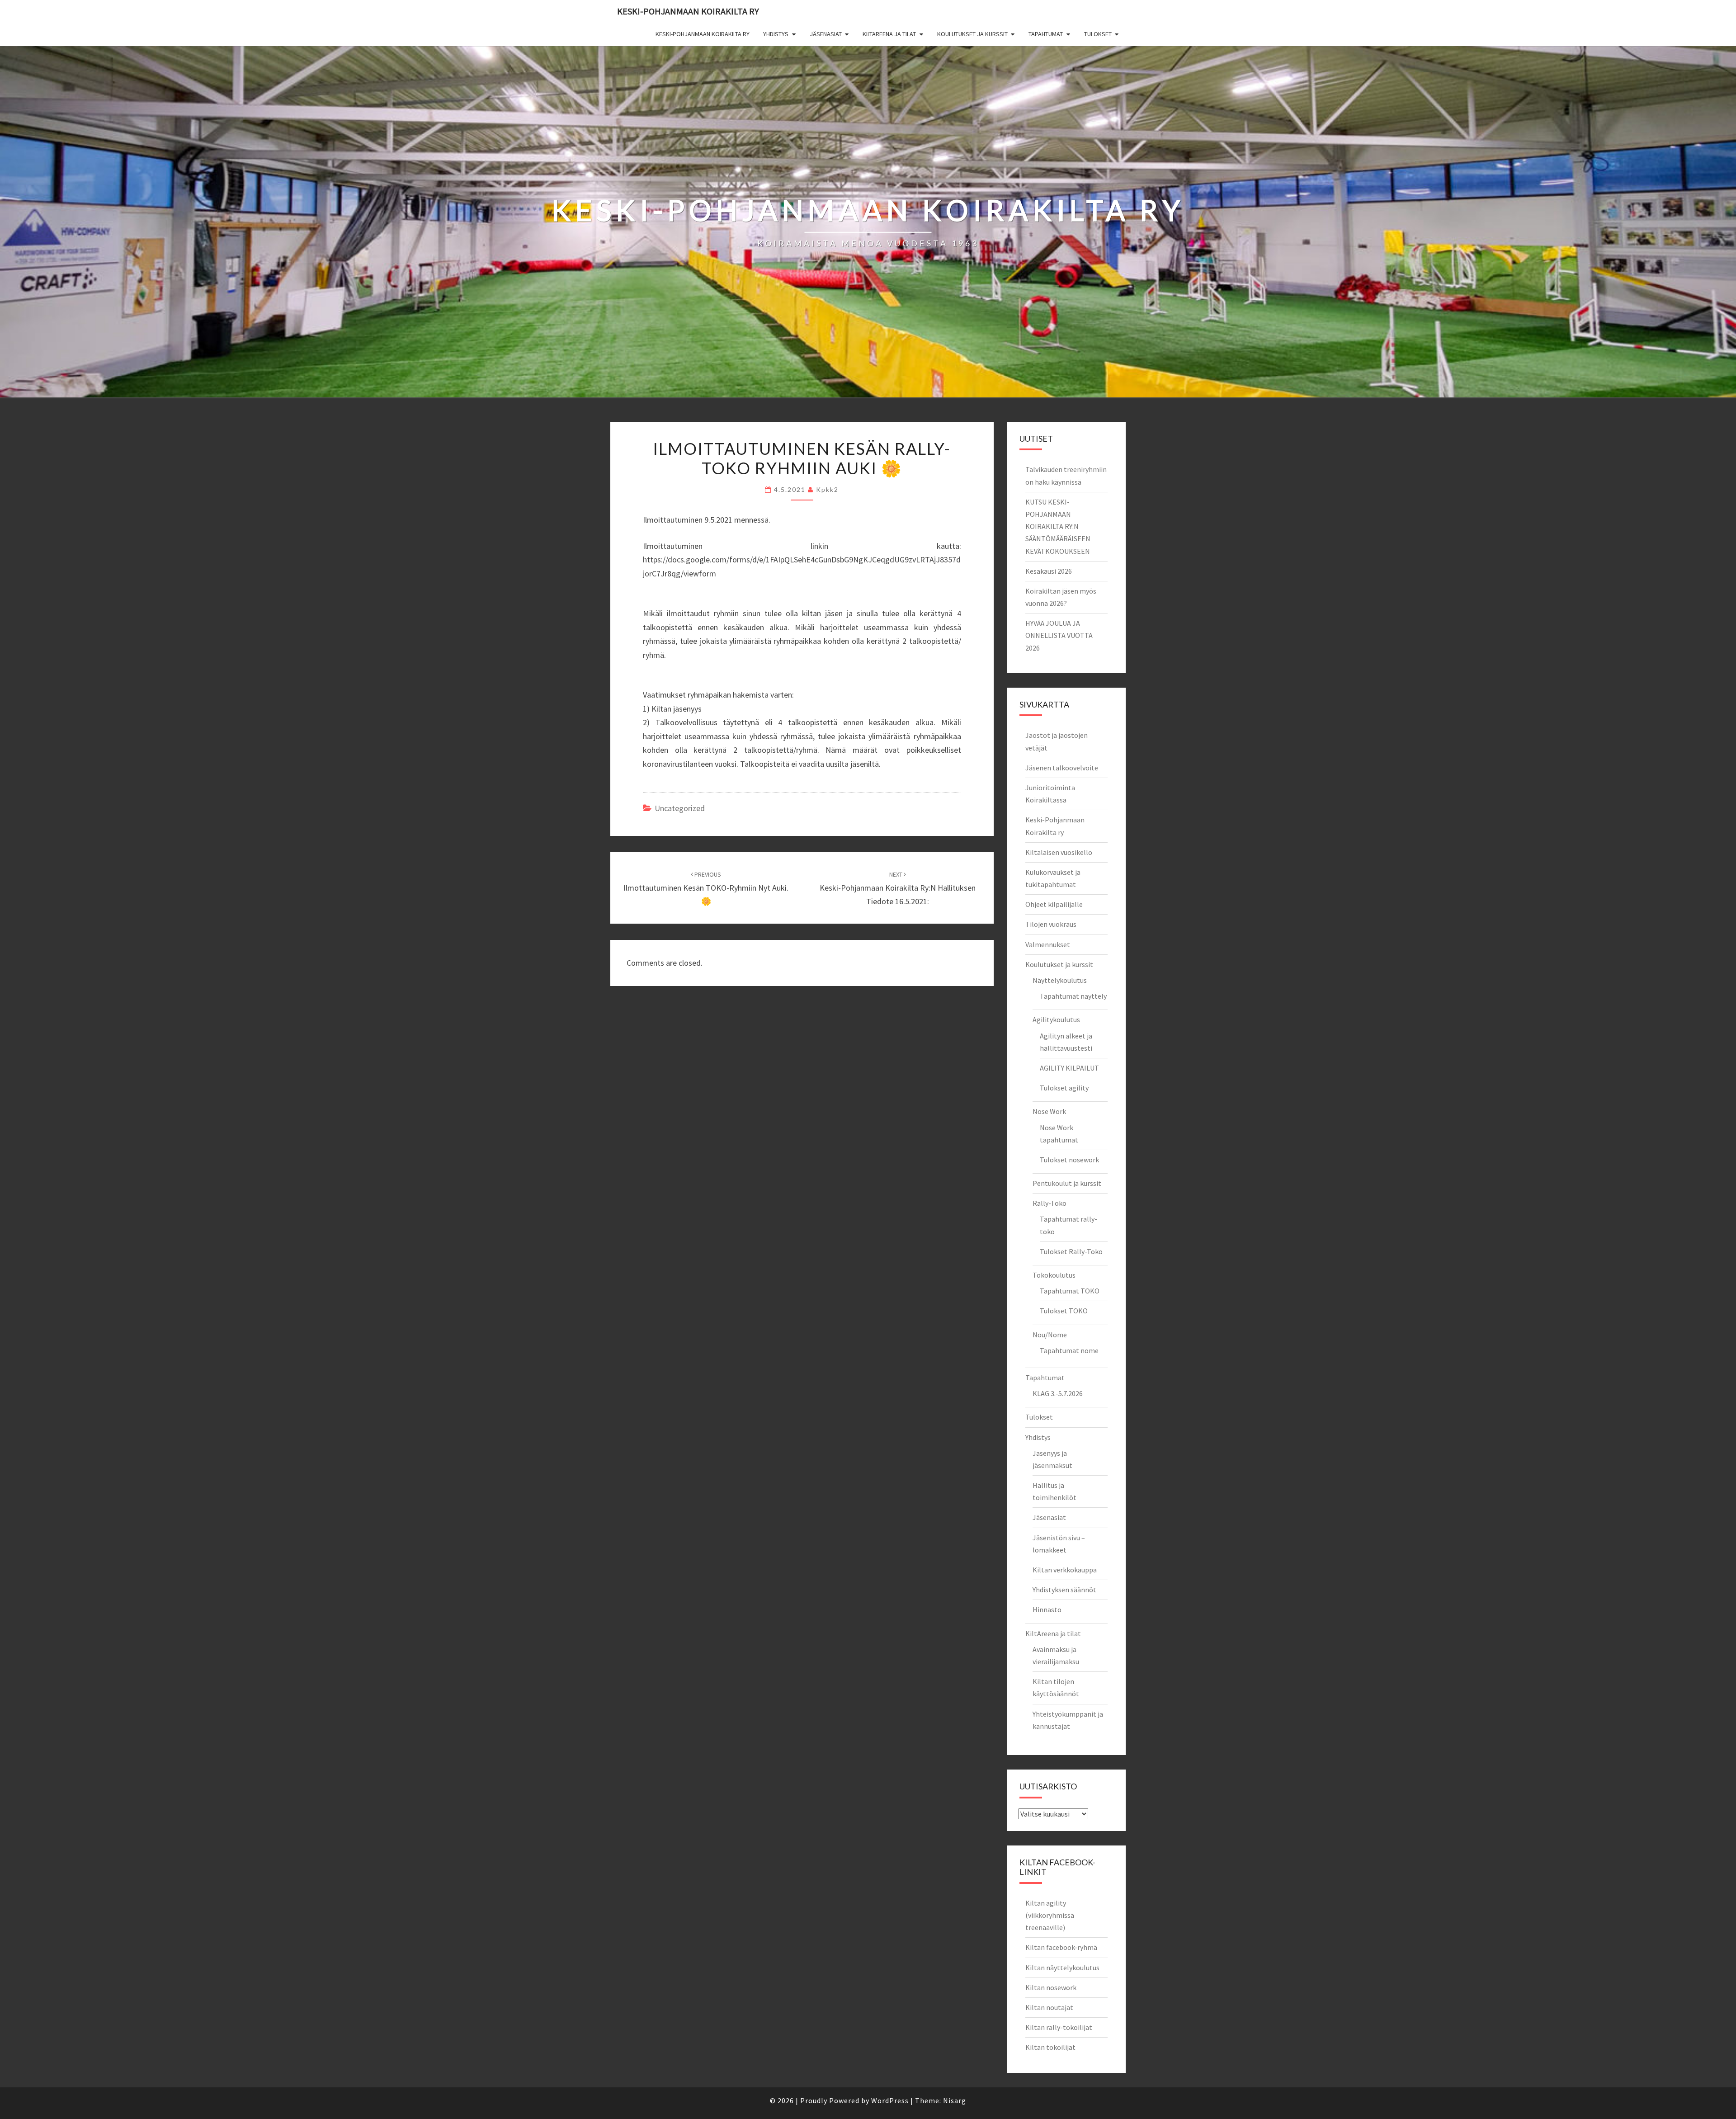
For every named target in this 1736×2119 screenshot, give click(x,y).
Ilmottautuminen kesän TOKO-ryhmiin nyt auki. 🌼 (706, 888)
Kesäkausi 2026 (1049, 571)
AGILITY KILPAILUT (1069, 1068)
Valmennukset (1048, 944)
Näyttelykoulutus (1060, 980)
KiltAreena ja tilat (889, 34)
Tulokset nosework (1069, 1160)
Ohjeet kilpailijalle (1054, 904)
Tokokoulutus (1054, 1275)
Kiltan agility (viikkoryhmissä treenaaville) (1050, 1915)
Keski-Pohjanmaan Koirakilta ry (688, 11)
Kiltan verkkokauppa (1065, 1570)
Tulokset (1098, 34)
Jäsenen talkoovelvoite (1062, 768)
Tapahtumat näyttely (1073, 996)
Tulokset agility (1064, 1088)
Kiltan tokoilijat (1050, 2047)
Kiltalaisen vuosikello (1059, 852)
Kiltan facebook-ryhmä (1061, 1947)
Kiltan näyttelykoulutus (1062, 1968)
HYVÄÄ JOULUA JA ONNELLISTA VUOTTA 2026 (1059, 635)
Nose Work (1049, 1111)
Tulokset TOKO (1064, 1311)
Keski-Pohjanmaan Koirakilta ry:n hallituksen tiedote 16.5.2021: (898, 888)
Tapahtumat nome (1069, 1350)
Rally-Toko (1050, 1203)
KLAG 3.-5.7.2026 (1058, 1393)
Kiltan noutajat (1049, 2007)
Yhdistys (776, 34)
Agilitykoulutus (1056, 1019)
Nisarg (955, 2100)
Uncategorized (680, 808)
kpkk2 (827, 489)
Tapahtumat (1046, 34)
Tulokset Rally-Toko (1071, 1251)
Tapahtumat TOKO (1070, 1291)
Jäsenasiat (826, 34)
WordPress (890, 2100)
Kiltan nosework (1051, 1987)
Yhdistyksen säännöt (1064, 1590)
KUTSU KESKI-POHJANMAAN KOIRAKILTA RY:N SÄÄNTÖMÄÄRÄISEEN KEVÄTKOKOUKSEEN (1058, 526)
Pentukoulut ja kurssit (1067, 1183)
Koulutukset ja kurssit (972, 34)
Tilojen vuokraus (1051, 924)
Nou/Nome (1050, 1335)
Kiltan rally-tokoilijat (1059, 2027)
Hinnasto (1047, 1609)
